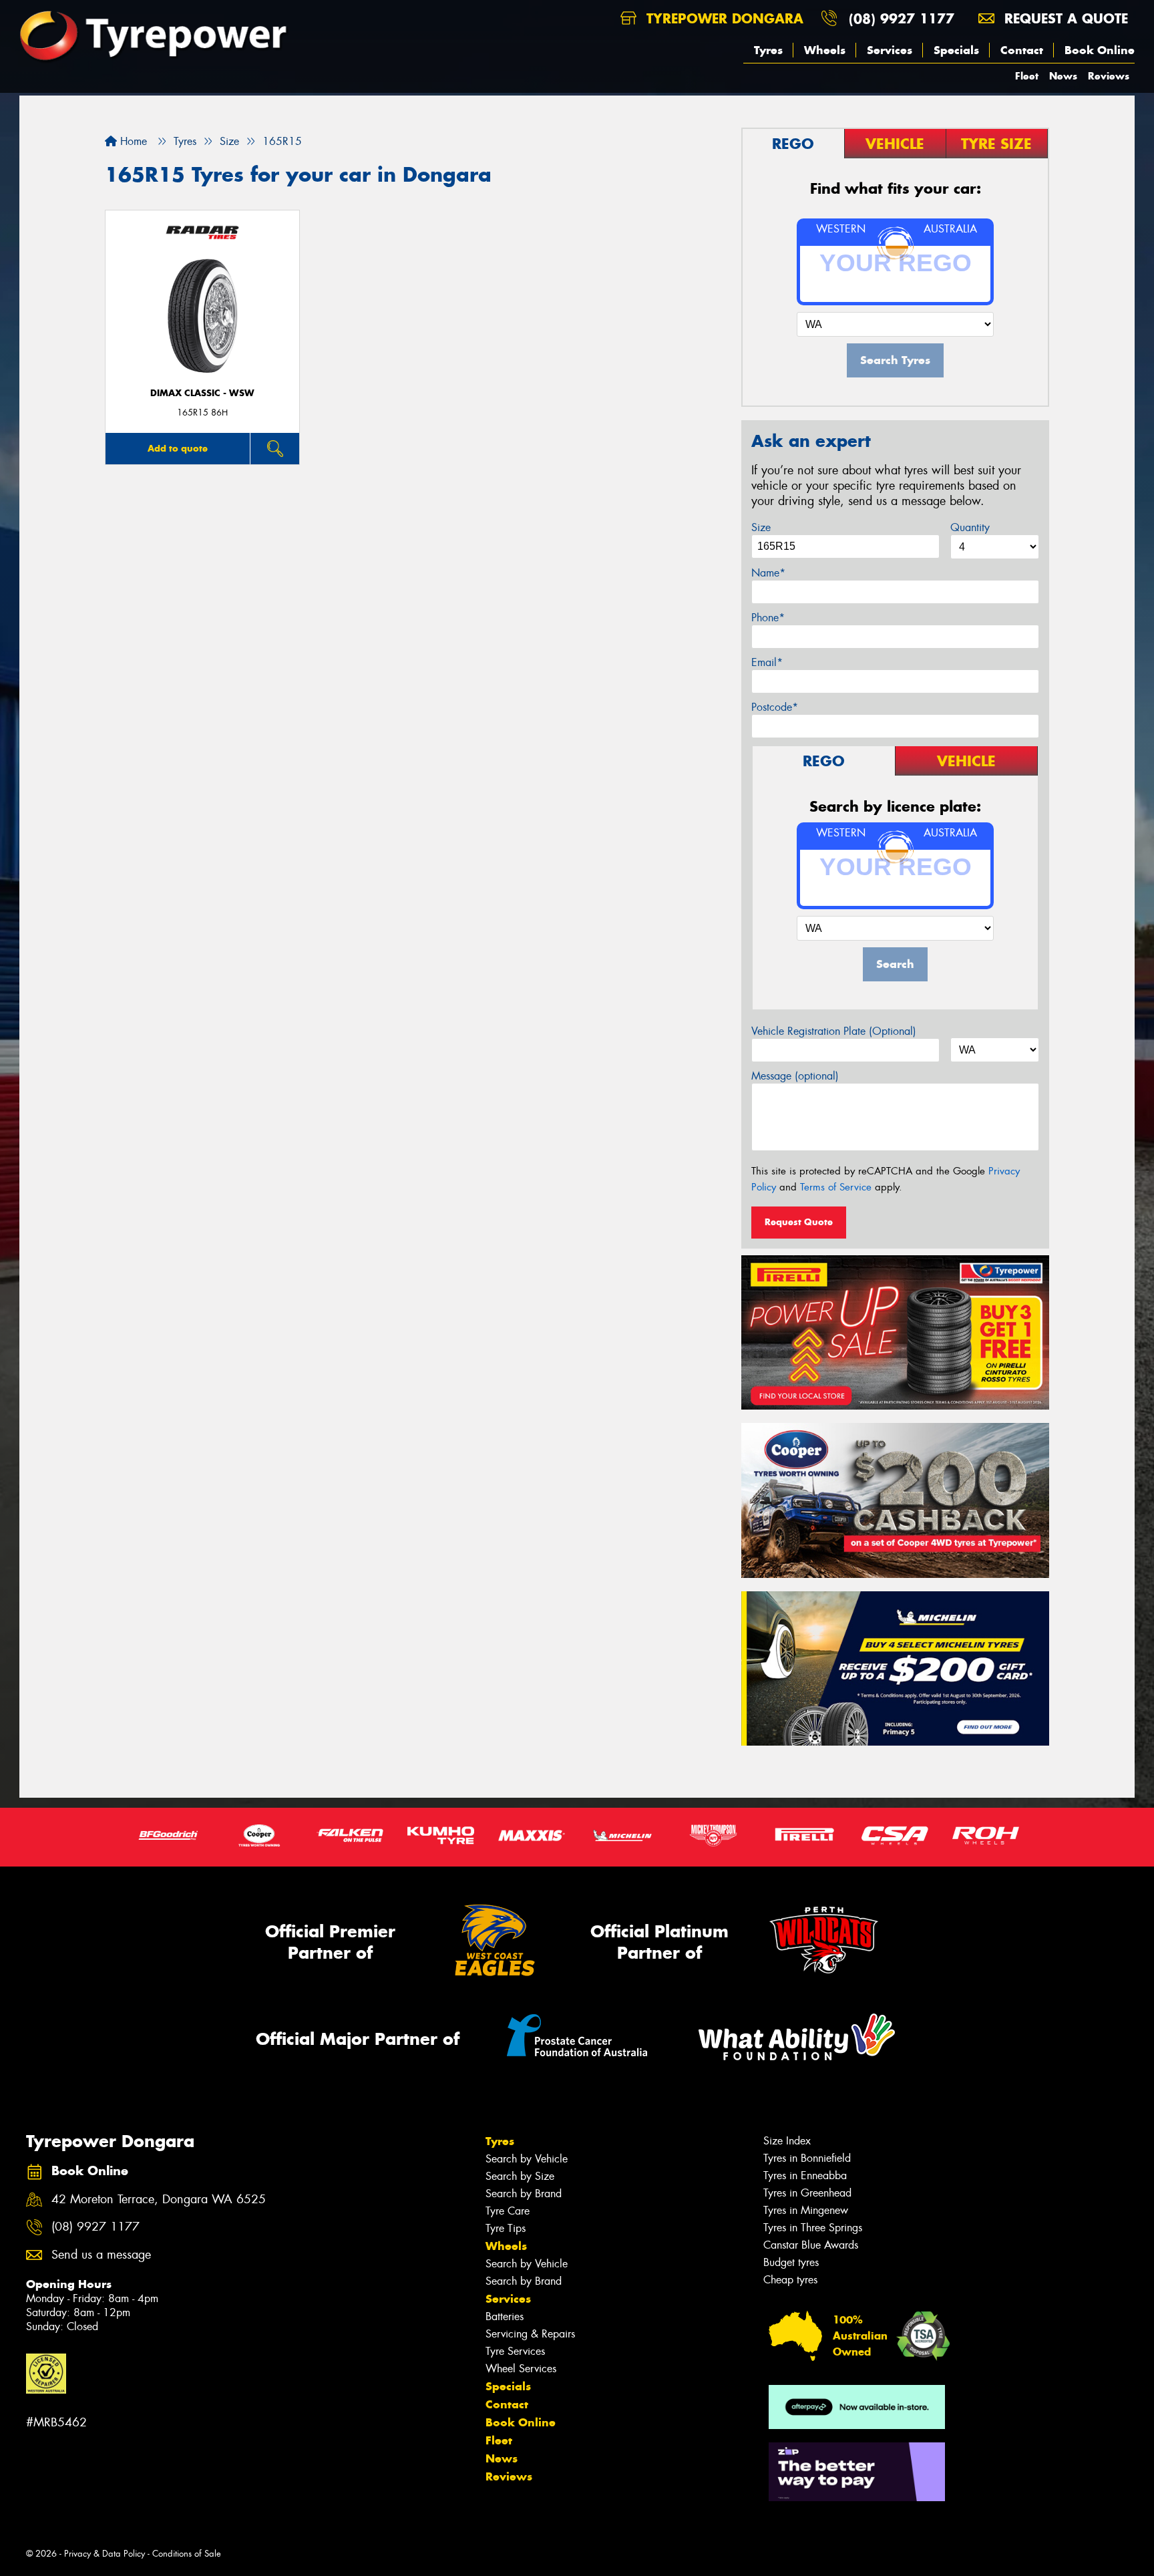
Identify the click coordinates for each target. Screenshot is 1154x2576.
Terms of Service (836, 1187)
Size (761, 527)
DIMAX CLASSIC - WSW (202, 393)
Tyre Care (508, 2211)
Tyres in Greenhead (807, 2193)
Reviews (1109, 76)
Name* (768, 573)
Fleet (1027, 76)
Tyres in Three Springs (813, 2228)
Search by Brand (524, 2194)
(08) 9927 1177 (902, 18)
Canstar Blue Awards (811, 2245)
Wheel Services (521, 2369)
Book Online (1100, 50)
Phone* (768, 618)
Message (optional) (795, 1076)
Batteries (505, 2316)
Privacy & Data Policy (105, 2554)
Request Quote (799, 1222)
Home (132, 141)
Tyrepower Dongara (723, 18)
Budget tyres (791, 2262)
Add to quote (178, 448)
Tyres (768, 50)
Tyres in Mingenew (806, 2210)
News (1063, 76)
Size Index (787, 2141)
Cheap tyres (790, 2280)
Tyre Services (515, 2351)
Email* (767, 662)
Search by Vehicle (527, 2159)
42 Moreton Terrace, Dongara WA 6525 (159, 2200)
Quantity (970, 527)
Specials (956, 50)
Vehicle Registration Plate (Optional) (834, 1031)
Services (890, 50)
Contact (1022, 50)
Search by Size (520, 2176)
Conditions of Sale (187, 2554)
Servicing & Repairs (530, 2334)
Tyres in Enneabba (805, 2176)
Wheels (825, 50)
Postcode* (775, 707)
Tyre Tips (506, 2228)
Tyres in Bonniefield (807, 2158)
